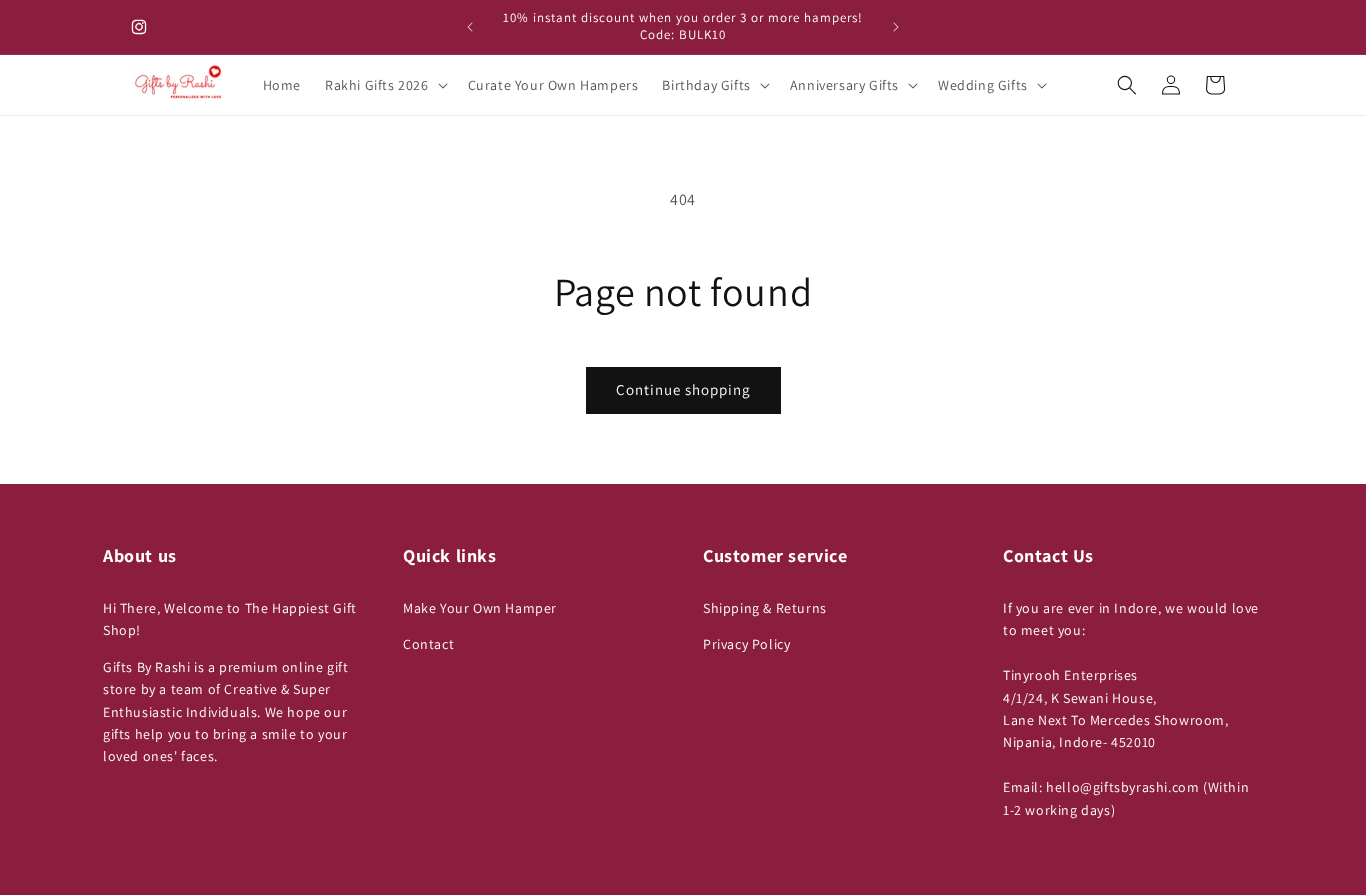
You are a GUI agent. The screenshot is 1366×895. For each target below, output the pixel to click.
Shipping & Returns (765, 608)
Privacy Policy (746, 644)
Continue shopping (683, 389)
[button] (384, 85)
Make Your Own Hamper (480, 608)
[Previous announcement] (470, 27)
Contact (428, 644)
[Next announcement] (896, 27)
